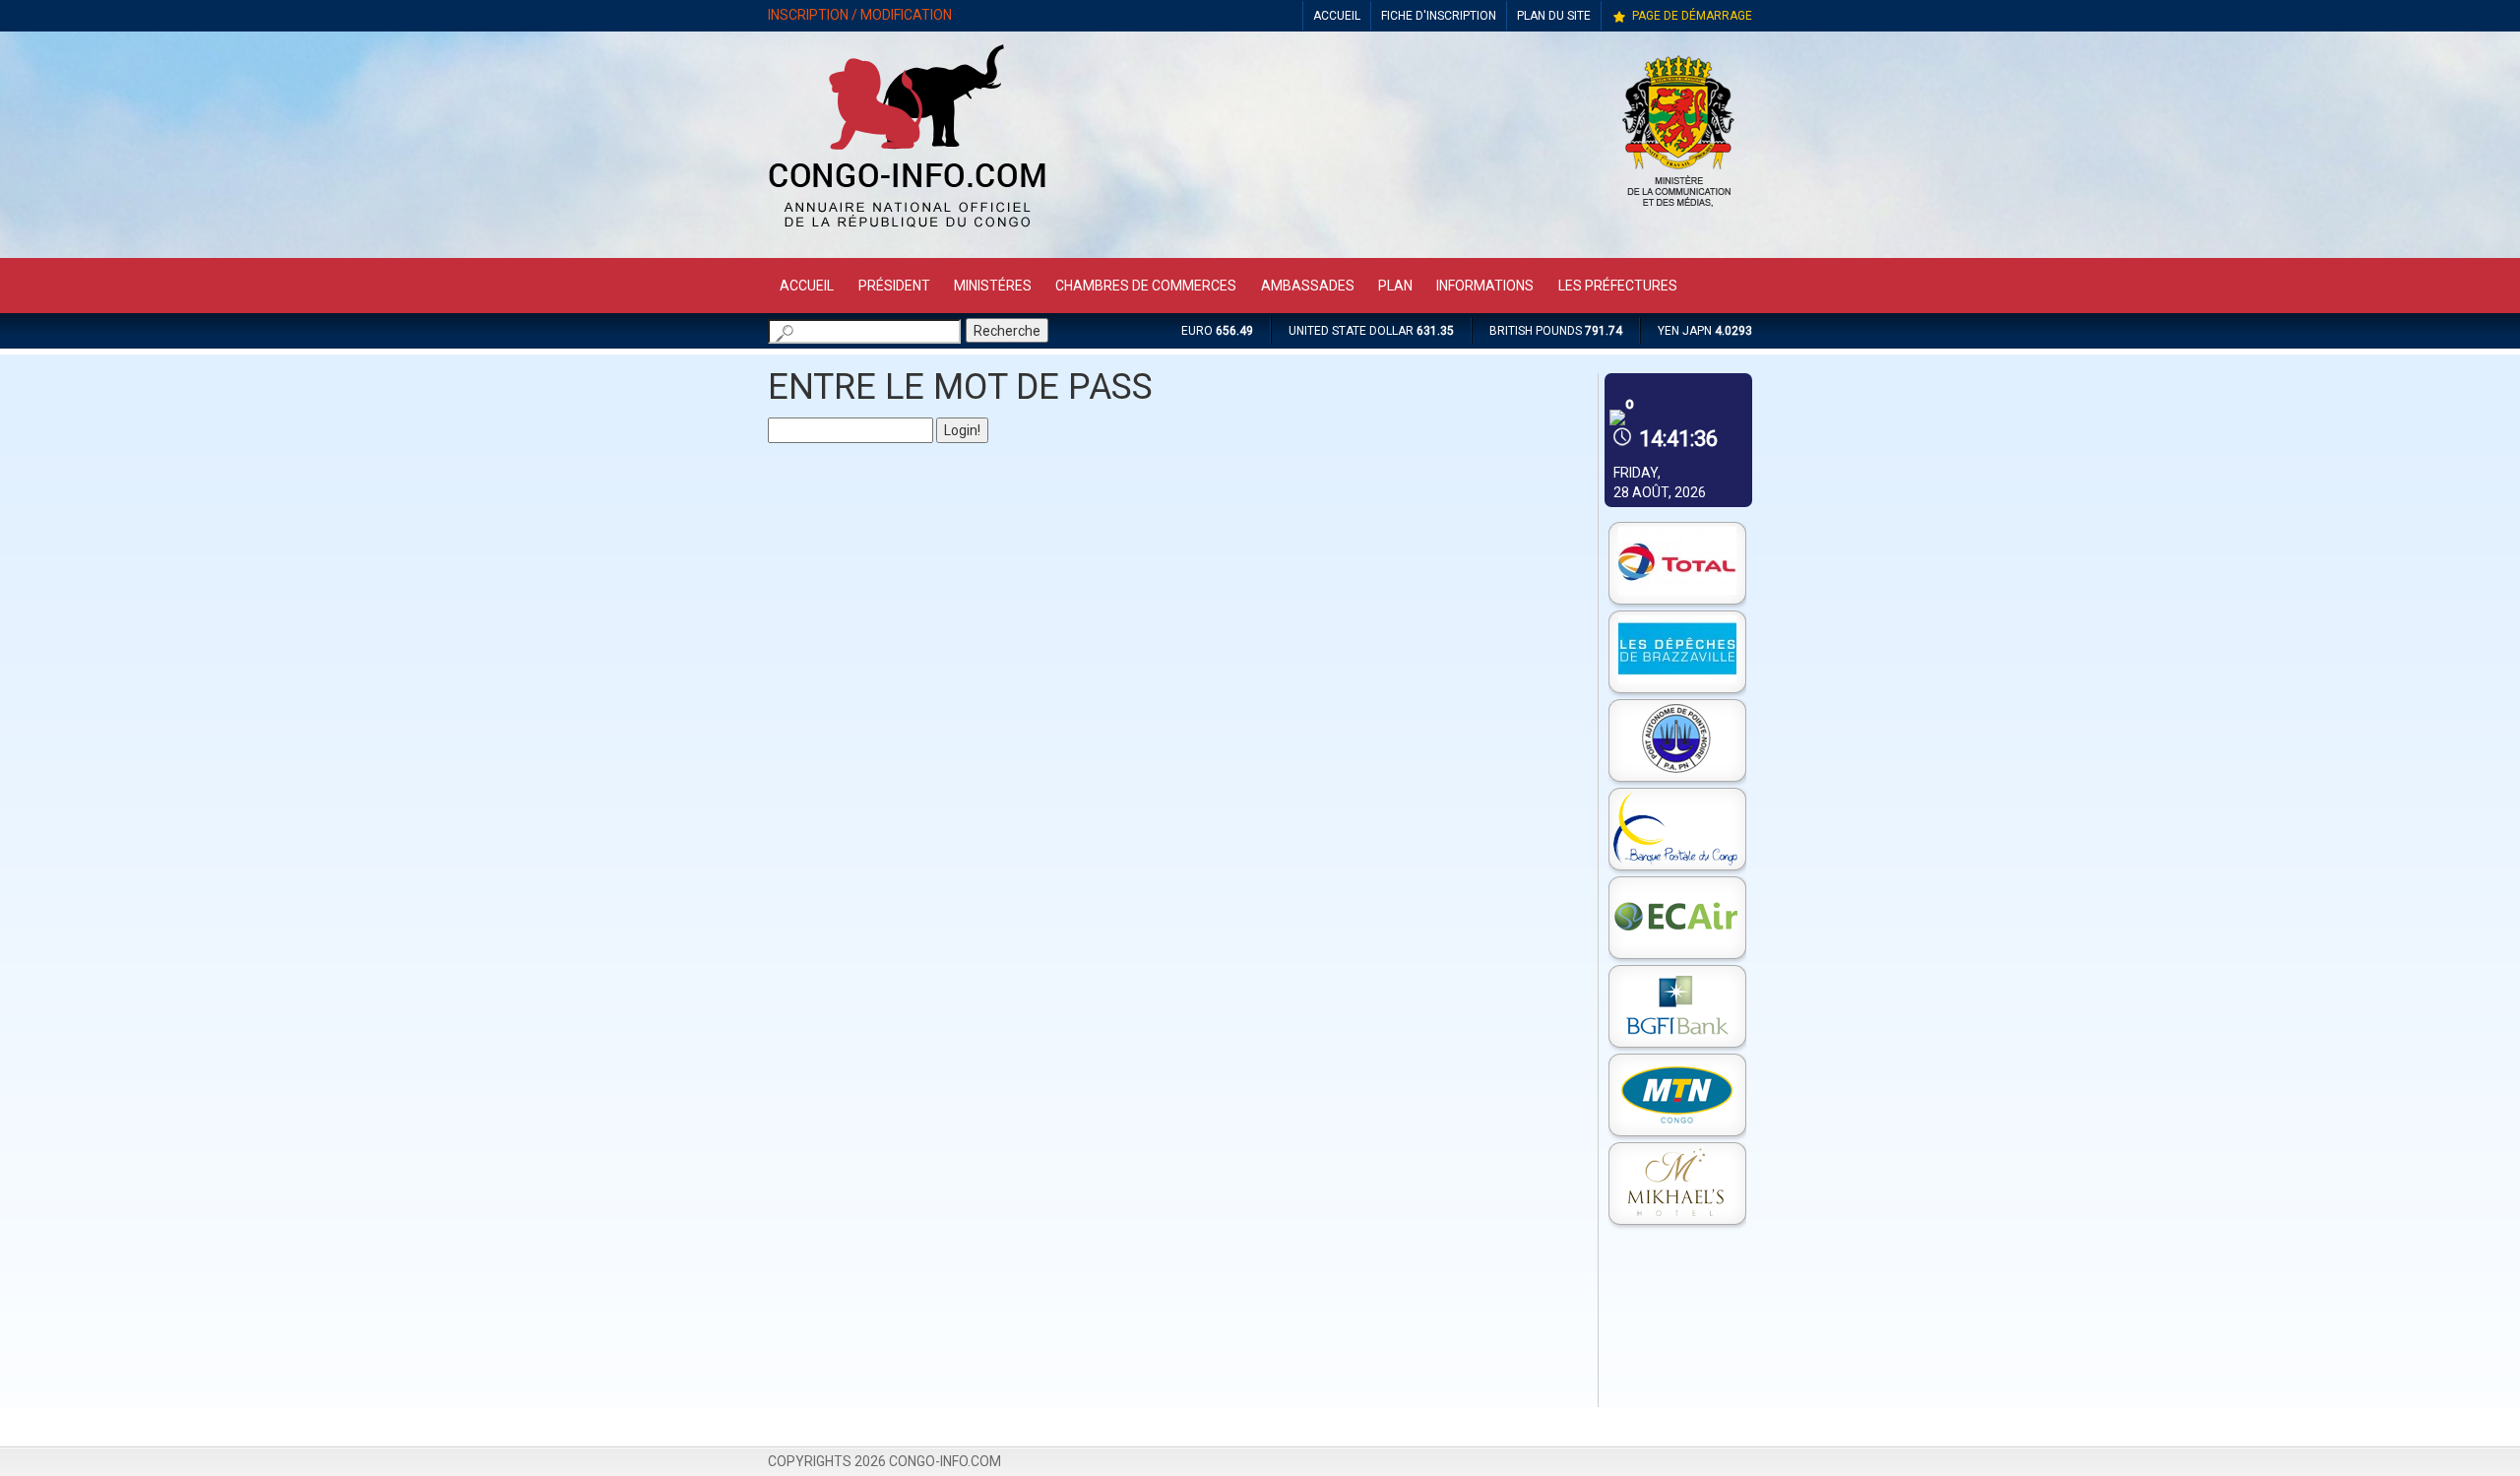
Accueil (807, 286)
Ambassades (1308, 286)
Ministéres (993, 286)
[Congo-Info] (908, 233)
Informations (1485, 286)
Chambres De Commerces (1146, 286)
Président (894, 286)
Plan (1395, 286)
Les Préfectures (1618, 286)
